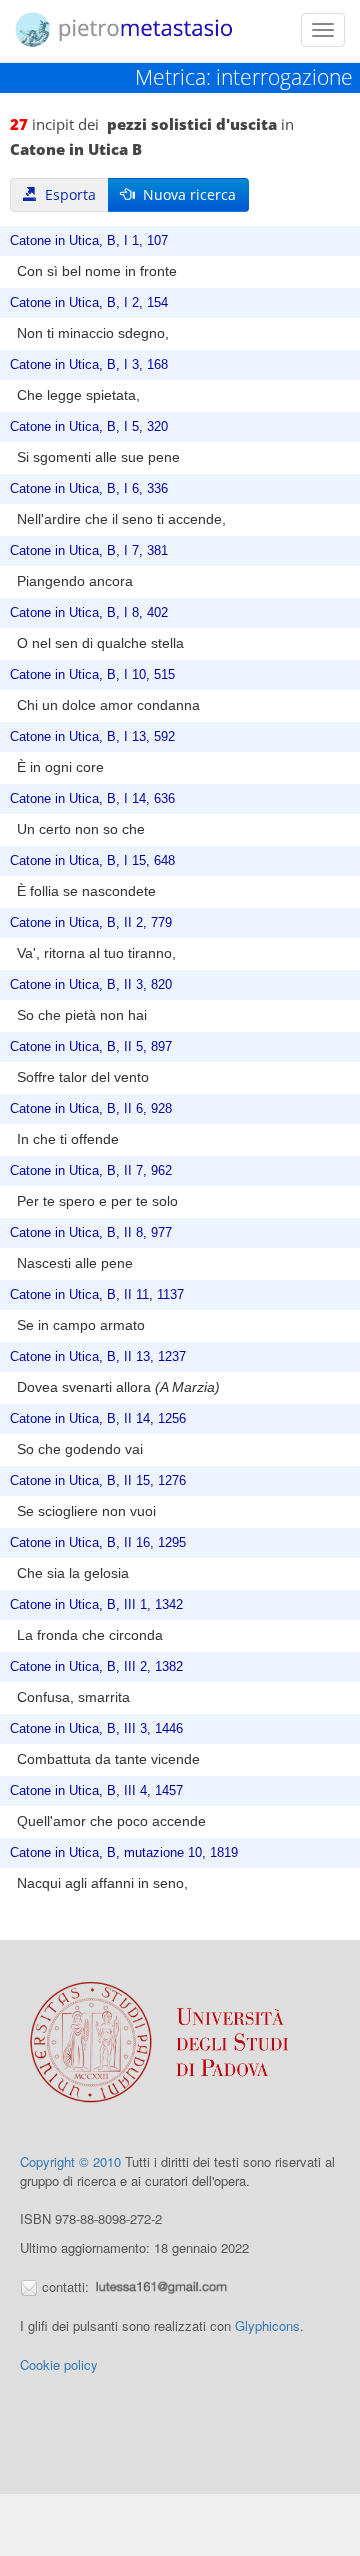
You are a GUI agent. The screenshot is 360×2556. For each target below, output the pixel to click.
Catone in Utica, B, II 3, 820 (91, 985)
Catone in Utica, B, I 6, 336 (89, 489)
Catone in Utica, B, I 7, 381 (89, 551)
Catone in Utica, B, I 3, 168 (89, 365)
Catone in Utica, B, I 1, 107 (89, 241)
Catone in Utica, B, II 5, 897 (91, 1047)
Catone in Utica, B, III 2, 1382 (96, 1667)
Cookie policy (59, 2364)
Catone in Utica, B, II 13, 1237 (98, 1357)
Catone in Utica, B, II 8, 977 (91, 1233)
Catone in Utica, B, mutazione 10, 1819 (124, 1853)
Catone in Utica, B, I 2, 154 (89, 303)
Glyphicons (267, 2325)
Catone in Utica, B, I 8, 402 (89, 613)
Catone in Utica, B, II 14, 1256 (98, 1419)
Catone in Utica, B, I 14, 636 (92, 799)
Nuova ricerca (185, 194)
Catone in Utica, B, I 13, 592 (92, 737)
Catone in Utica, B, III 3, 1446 (96, 1729)
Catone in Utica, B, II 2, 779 (91, 923)
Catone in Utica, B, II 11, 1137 (97, 1295)
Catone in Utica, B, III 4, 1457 (96, 1791)
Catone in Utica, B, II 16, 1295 (98, 1543)
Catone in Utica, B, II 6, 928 (91, 1109)
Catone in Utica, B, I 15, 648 (92, 861)
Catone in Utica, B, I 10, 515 (92, 675)
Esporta (66, 194)
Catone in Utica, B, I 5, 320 (89, 427)
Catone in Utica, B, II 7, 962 (91, 1171)
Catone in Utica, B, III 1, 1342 (96, 1605)
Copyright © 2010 (70, 2161)
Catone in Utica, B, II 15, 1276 (98, 1481)
